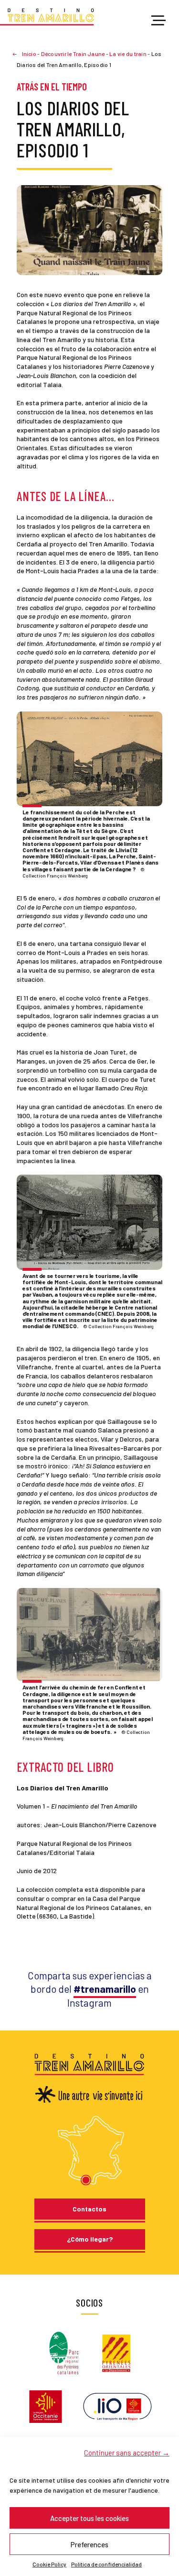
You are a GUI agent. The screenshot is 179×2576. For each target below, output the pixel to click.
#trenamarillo (105, 1989)
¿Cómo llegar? (90, 2239)
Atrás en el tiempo (52, 87)
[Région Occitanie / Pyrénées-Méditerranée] (46, 2406)
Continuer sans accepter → (127, 2453)
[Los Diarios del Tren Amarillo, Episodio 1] (89, 229)
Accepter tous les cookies (89, 2518)
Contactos (89, 2209)
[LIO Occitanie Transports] (117, 2406)
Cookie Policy (49, 2564)
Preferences (89, 2544)
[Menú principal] (158, 21)
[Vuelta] (19, 54)
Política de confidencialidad (106, 2564)
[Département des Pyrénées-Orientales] (116, 2352)
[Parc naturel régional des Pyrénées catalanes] (64, 2352)
